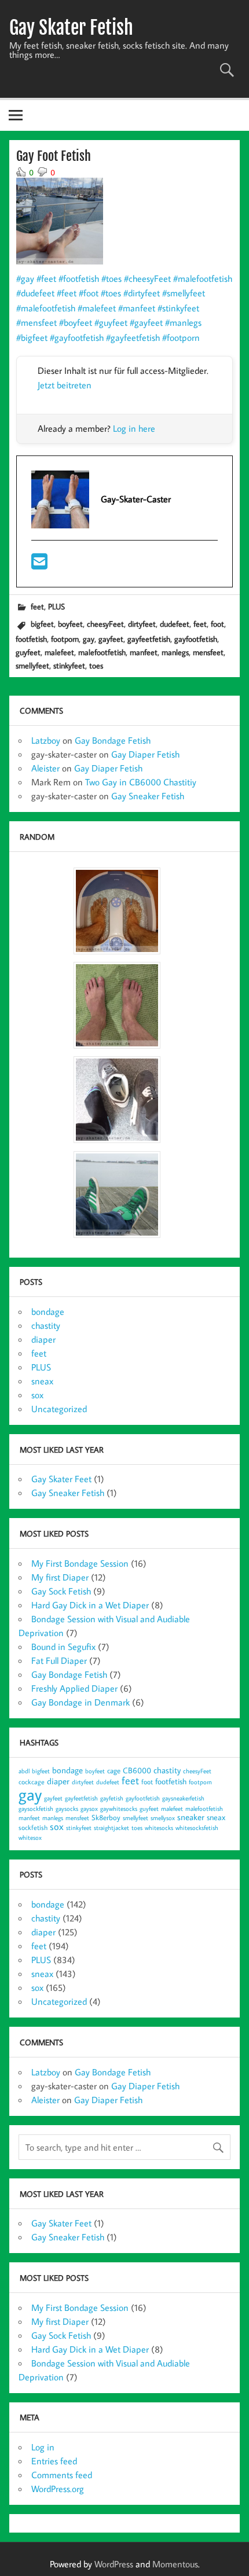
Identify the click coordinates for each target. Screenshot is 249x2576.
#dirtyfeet (142, 293)
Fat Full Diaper (59, 1660)
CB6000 (137, 1770)
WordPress (114, 2564)
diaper (43, 1339)
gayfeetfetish (149, 639)
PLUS (56, 606)
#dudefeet (35, 293)
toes (96, 665)
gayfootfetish (196, 639)
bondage (48, 1311)
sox (37, 1395)
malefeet (59, 652)
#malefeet (97, 308)
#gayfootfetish (77, 337)
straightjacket (111, 1828)
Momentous (175, 2564)
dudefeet (175, 624)
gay (89, 639)
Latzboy (46, 740)
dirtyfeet (142, 624)
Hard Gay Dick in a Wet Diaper (90, 1605)
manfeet (144, 652)
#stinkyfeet (178, 308)
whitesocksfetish (197, 1828)
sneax (42, 1381)
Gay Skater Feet (61, 1479)
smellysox (163, 1818)
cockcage (32, 1782)
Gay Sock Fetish (61, 1591)
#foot (89, 293)
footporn (65, 639)
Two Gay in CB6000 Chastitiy (141, 782)
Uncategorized (59, 1409)
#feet (46, 278)
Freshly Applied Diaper (74, 1688)
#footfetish (79, 278)
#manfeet (137, 308)
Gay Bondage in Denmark (80, 1702)
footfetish (31, 639)
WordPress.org (58, 2489)
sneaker (191, 1817)
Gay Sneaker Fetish (148, 796)
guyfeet (28, 652)
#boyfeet (76, 322)
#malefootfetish (203, 278)
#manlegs (183, 322)
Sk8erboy (106, 1817)
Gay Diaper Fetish (145, 754)
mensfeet (208, 652)
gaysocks (67, 1809)
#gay (25, 278)
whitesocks (159, 1828)
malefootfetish (102, 652)
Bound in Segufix (63, 1647)
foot (217, 624)
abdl (24, 1771)
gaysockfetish (36, 1809)
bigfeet (42, 624)
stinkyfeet (69, 665)
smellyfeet (32, 665)
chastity (46, 1325)
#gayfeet (146, 322)
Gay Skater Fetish (71, 28)
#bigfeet (32, 337)
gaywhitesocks (119, 1809)
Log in (43, 2447)
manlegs (175, 652)
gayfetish (112, 1798)
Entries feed (54, 2461)
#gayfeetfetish (133, 337)
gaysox (89, 1809)
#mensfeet (36, 322)
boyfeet (70, 624)
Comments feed (62, 2475)
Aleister (45, 768)
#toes (111, 278)
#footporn (181, 337)
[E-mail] (39, 565)
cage (114, 1770)
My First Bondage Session (80, 1563)
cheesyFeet (105, 624)
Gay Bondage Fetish (113, 740)
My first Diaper (60, 1577)
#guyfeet (111, 322)
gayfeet (111, 639)
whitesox (30, 1838)
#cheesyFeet (147, 278)
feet (37, 606)
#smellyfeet (184, 293)
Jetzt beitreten (65, 385)
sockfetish (33, 1827)
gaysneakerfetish (183, 1798)
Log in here (134, 428)
